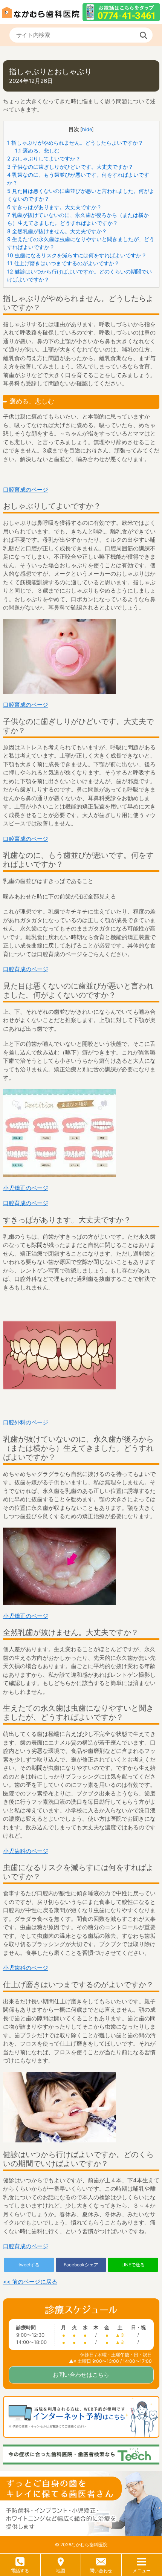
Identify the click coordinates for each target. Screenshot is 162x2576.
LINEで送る (133, 2265)
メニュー (142, 2571)
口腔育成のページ (26, 490)
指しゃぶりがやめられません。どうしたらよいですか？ (75, 143)
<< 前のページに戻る (30, 2282)
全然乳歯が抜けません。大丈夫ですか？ (57, 231)
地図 (61, 2571)
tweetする (29, 2265)
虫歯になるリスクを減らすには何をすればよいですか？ (77, 255)
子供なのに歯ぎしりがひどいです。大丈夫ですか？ (70, 167)
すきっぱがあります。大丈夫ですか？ (54, 207)
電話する (20, 2571)
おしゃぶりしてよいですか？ (44, 158)
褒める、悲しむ (37, 150)
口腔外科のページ (26, 1422)
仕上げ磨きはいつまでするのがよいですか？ (63, 263)
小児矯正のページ (26, 1188)
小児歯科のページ (26, 1851)
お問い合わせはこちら (81, 2375)
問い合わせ (101, 2571)
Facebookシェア (81, 2265)
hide (87, 129)
